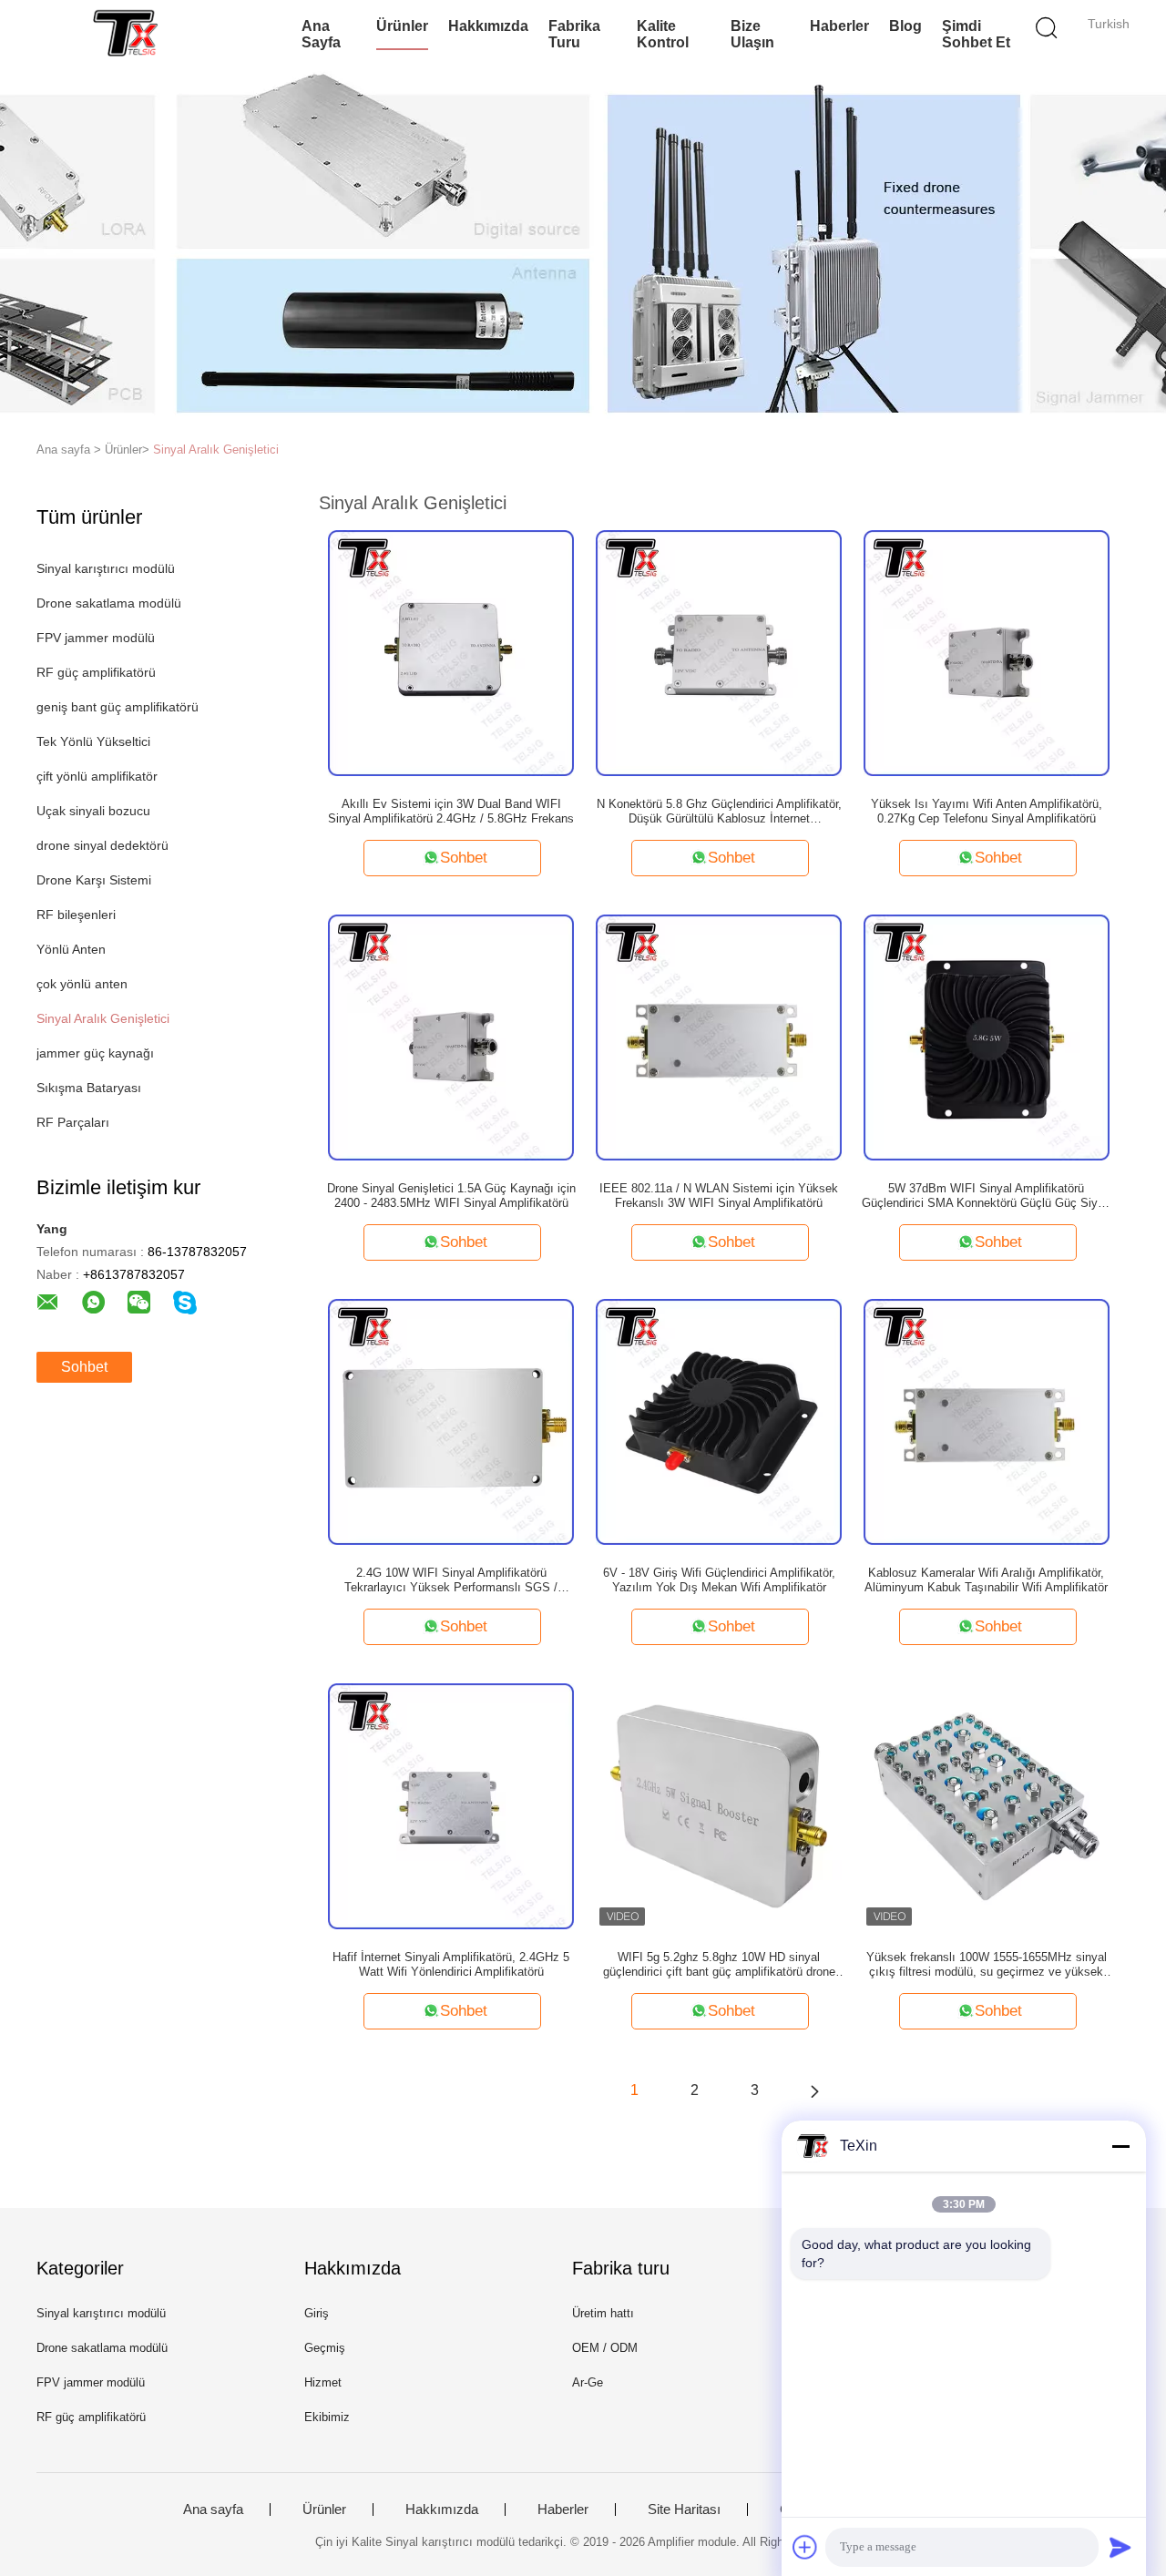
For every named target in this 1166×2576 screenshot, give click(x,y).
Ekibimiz (327, 2417)
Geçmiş (325, 2348)
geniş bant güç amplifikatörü (118, 707)
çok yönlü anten (82, 984)
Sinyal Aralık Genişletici (216, 450)
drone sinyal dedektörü (102, 845)
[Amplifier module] (125, 32)
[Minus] (1120, 2146)
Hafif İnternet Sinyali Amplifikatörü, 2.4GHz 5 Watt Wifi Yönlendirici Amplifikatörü (451, 1964)
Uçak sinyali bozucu (93, 811)
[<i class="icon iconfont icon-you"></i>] (814, 2090)
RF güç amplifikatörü (96, 672)
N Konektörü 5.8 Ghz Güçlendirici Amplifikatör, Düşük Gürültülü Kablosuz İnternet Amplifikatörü (719, 812)
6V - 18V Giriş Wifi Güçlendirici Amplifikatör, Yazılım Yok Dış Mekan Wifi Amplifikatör (719, 1580)
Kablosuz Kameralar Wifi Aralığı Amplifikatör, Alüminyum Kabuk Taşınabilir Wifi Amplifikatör (986, 1580)
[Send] (1120, 2547)
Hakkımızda (488, 26)
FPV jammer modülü (96, 638)
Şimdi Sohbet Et (976, 34)
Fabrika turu (574, 34)
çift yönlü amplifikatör (97, 776)
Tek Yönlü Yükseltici (93, 741)
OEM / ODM (605, 2348)
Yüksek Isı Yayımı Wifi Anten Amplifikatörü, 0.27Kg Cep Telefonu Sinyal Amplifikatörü (987, 811)
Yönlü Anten (71, 949)
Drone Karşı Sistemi (94, 880)
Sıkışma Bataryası (89, 1088)
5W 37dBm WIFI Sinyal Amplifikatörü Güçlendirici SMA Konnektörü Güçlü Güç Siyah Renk (986, 1196)
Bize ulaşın (752, 34)
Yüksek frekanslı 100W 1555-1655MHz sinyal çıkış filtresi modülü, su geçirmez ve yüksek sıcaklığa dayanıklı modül (987, 1965)
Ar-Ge (588, 2382)
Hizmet (323, 2382)
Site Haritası (684, 2510)
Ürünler (402, 26)
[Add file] (805, 2547)
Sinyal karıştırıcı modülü (106, 568)
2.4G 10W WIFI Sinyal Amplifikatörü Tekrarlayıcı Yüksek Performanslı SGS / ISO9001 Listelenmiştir (451, 1580)
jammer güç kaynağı (95, 1053)
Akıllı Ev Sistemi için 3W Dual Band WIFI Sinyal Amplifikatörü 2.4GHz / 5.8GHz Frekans (451, 811)
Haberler (839, 26)
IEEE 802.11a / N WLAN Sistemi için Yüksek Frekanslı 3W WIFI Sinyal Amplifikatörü (719, 1196)
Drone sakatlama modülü (109, 603)
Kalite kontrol (663, 34)
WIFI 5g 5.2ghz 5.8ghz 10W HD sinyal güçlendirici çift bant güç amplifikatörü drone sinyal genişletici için (719, 1965)
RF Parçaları (73, 1122)
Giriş (317, 2313)
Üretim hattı (603, 2313)
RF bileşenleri (76, 915)
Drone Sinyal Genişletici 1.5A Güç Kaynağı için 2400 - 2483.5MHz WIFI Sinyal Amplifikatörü (451, 1196)
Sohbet (84, 1367)
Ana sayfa (321, 34)
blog (905, 26)
